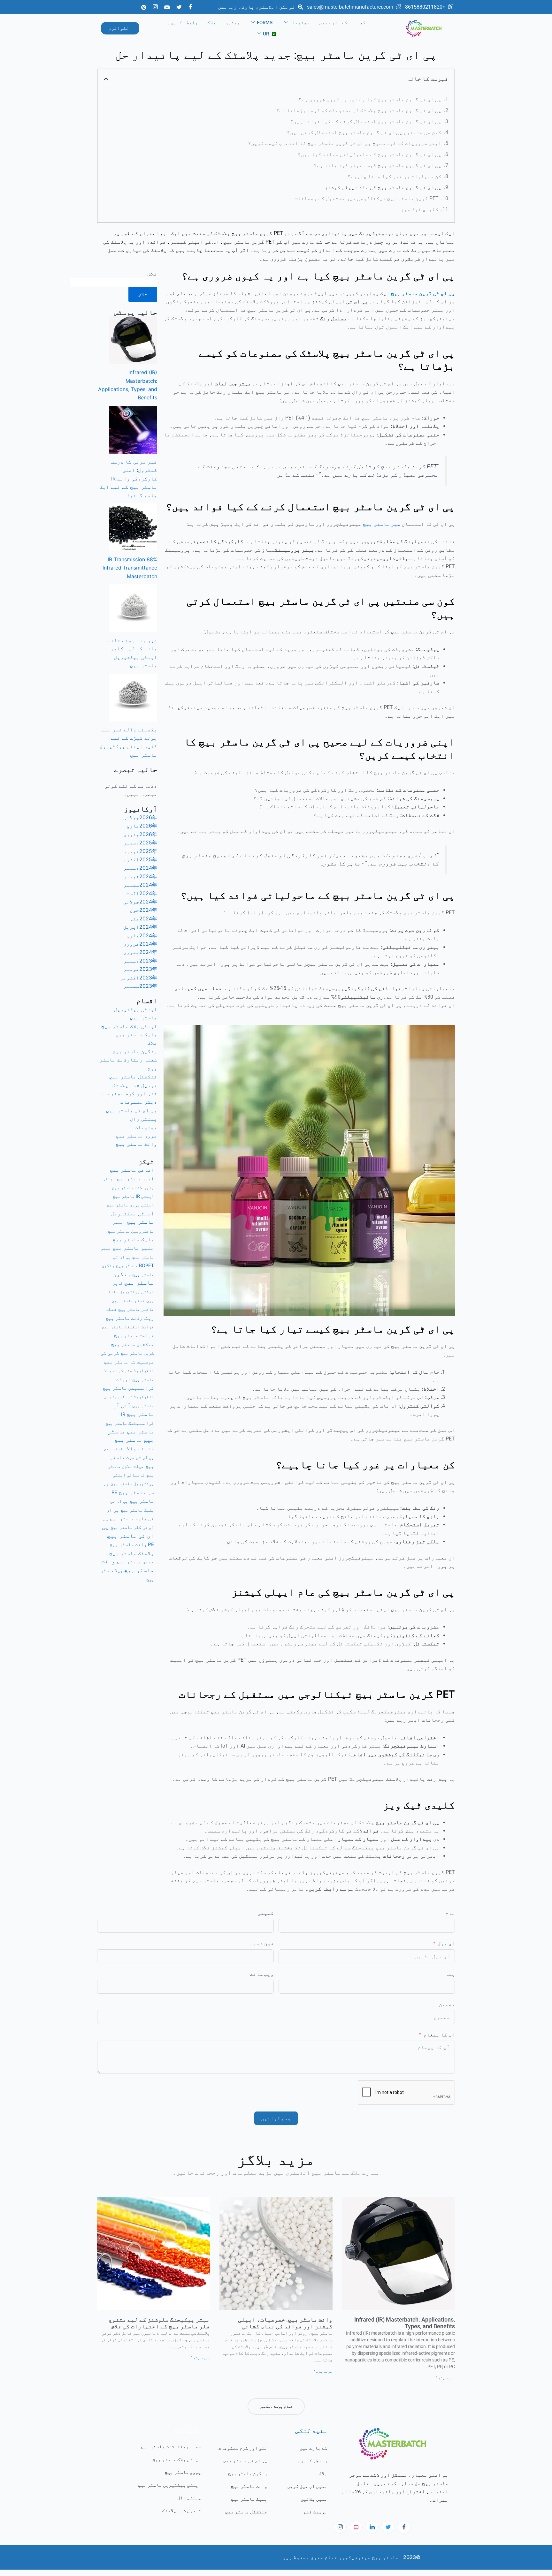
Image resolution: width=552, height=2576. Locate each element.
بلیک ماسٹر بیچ (136, 1034)
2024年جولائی (140, 902)
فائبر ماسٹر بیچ (136, 1309)
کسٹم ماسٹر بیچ (128, 1300)
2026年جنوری (140, 834)
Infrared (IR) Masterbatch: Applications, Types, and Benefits (405, 2323)
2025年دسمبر (140, 842)
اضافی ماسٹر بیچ (132, 1170)
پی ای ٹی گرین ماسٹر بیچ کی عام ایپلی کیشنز (383, 187)
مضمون (447, 2004)
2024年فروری (140, 944)
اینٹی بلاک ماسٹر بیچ (129, 1026)
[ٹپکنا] (356, 2527)
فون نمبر (262, 1943)
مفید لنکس (311, 2430)
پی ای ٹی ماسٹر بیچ (132, 1110)
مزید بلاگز (276, 2160)
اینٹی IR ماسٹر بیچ (133, 1196)
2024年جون (143, 910)
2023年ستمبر (140, 986)
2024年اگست (142, 893)
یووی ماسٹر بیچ (136, 1136)
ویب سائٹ (262, 1974)
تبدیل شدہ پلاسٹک (135, 1085)
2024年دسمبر (140, 868)
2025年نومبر (140, 851)
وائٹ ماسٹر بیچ (136, 1144)
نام (450, 1913)
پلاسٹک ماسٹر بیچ (132, 1553)
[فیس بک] (190, 7)
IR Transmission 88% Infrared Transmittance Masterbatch (130, 568)
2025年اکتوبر (139, 859)
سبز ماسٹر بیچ (382, 524)
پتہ (450, 1974)
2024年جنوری (140, 952)
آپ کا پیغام (439, 2035)
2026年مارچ (142, 826)
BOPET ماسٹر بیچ (135, 1265)
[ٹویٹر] (179, 7)
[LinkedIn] (372, 2527)
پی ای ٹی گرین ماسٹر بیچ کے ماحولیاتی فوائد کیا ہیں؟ (370, 154)
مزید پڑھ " (445, 2378)
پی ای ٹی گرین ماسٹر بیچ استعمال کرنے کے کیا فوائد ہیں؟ (366, 121)
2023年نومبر (140, 969)
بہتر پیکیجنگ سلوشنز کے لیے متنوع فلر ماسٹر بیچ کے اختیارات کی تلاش (159, 2323)
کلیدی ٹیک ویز (420, 209)
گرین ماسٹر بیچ (137, 1353)
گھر (361, 23)
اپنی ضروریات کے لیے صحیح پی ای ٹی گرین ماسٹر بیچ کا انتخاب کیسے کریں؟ (345, 143)
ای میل (446, 1943)
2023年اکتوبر (139, 978)
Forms (265, 23)
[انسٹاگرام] (340, 2527)
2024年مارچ (142, 935)
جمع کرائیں (276, 2118)
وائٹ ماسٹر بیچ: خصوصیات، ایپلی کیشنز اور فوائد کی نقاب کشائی (285, 2323)
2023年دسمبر (140, 961)
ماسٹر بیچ (140, 1432)
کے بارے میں (333, 23)
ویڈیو (233, 23)
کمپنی (266, 1913)
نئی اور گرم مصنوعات (129, 1093)
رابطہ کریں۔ (183, 23)
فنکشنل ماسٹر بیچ (133, 1076)
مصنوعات (299, 23)
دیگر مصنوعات (139, 1102)
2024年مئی (143, 918)
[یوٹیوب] (167, 7)
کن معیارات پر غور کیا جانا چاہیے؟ (395, 176)
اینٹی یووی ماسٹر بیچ (130, 1205)
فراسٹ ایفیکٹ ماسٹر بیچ (128, 1327)
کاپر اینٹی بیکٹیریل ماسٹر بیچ (130, 1292)
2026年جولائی (140, 817)
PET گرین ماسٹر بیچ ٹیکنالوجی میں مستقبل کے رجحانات (367, 198)
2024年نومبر (140, 876)
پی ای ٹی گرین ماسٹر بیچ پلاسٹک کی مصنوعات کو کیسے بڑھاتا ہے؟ (359, 110)
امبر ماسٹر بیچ (135, 1178)
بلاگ (212, 23)
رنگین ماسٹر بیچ (135, 1051)
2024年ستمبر (140, 885)
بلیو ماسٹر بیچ (133, 1248)
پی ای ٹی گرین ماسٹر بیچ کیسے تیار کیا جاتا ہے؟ (378, 165)
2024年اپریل (140, 927)
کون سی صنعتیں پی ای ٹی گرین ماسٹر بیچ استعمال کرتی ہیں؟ (364, 132)
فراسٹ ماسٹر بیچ (134, 1335)
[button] (106, 79)
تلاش (152, 274)
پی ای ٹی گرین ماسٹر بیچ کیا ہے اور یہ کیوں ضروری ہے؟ (370, 99)
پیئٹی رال (144, 1119)
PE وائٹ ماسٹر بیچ (132, 1544)
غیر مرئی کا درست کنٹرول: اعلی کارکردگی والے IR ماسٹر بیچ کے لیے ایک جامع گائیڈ (128, 479)
